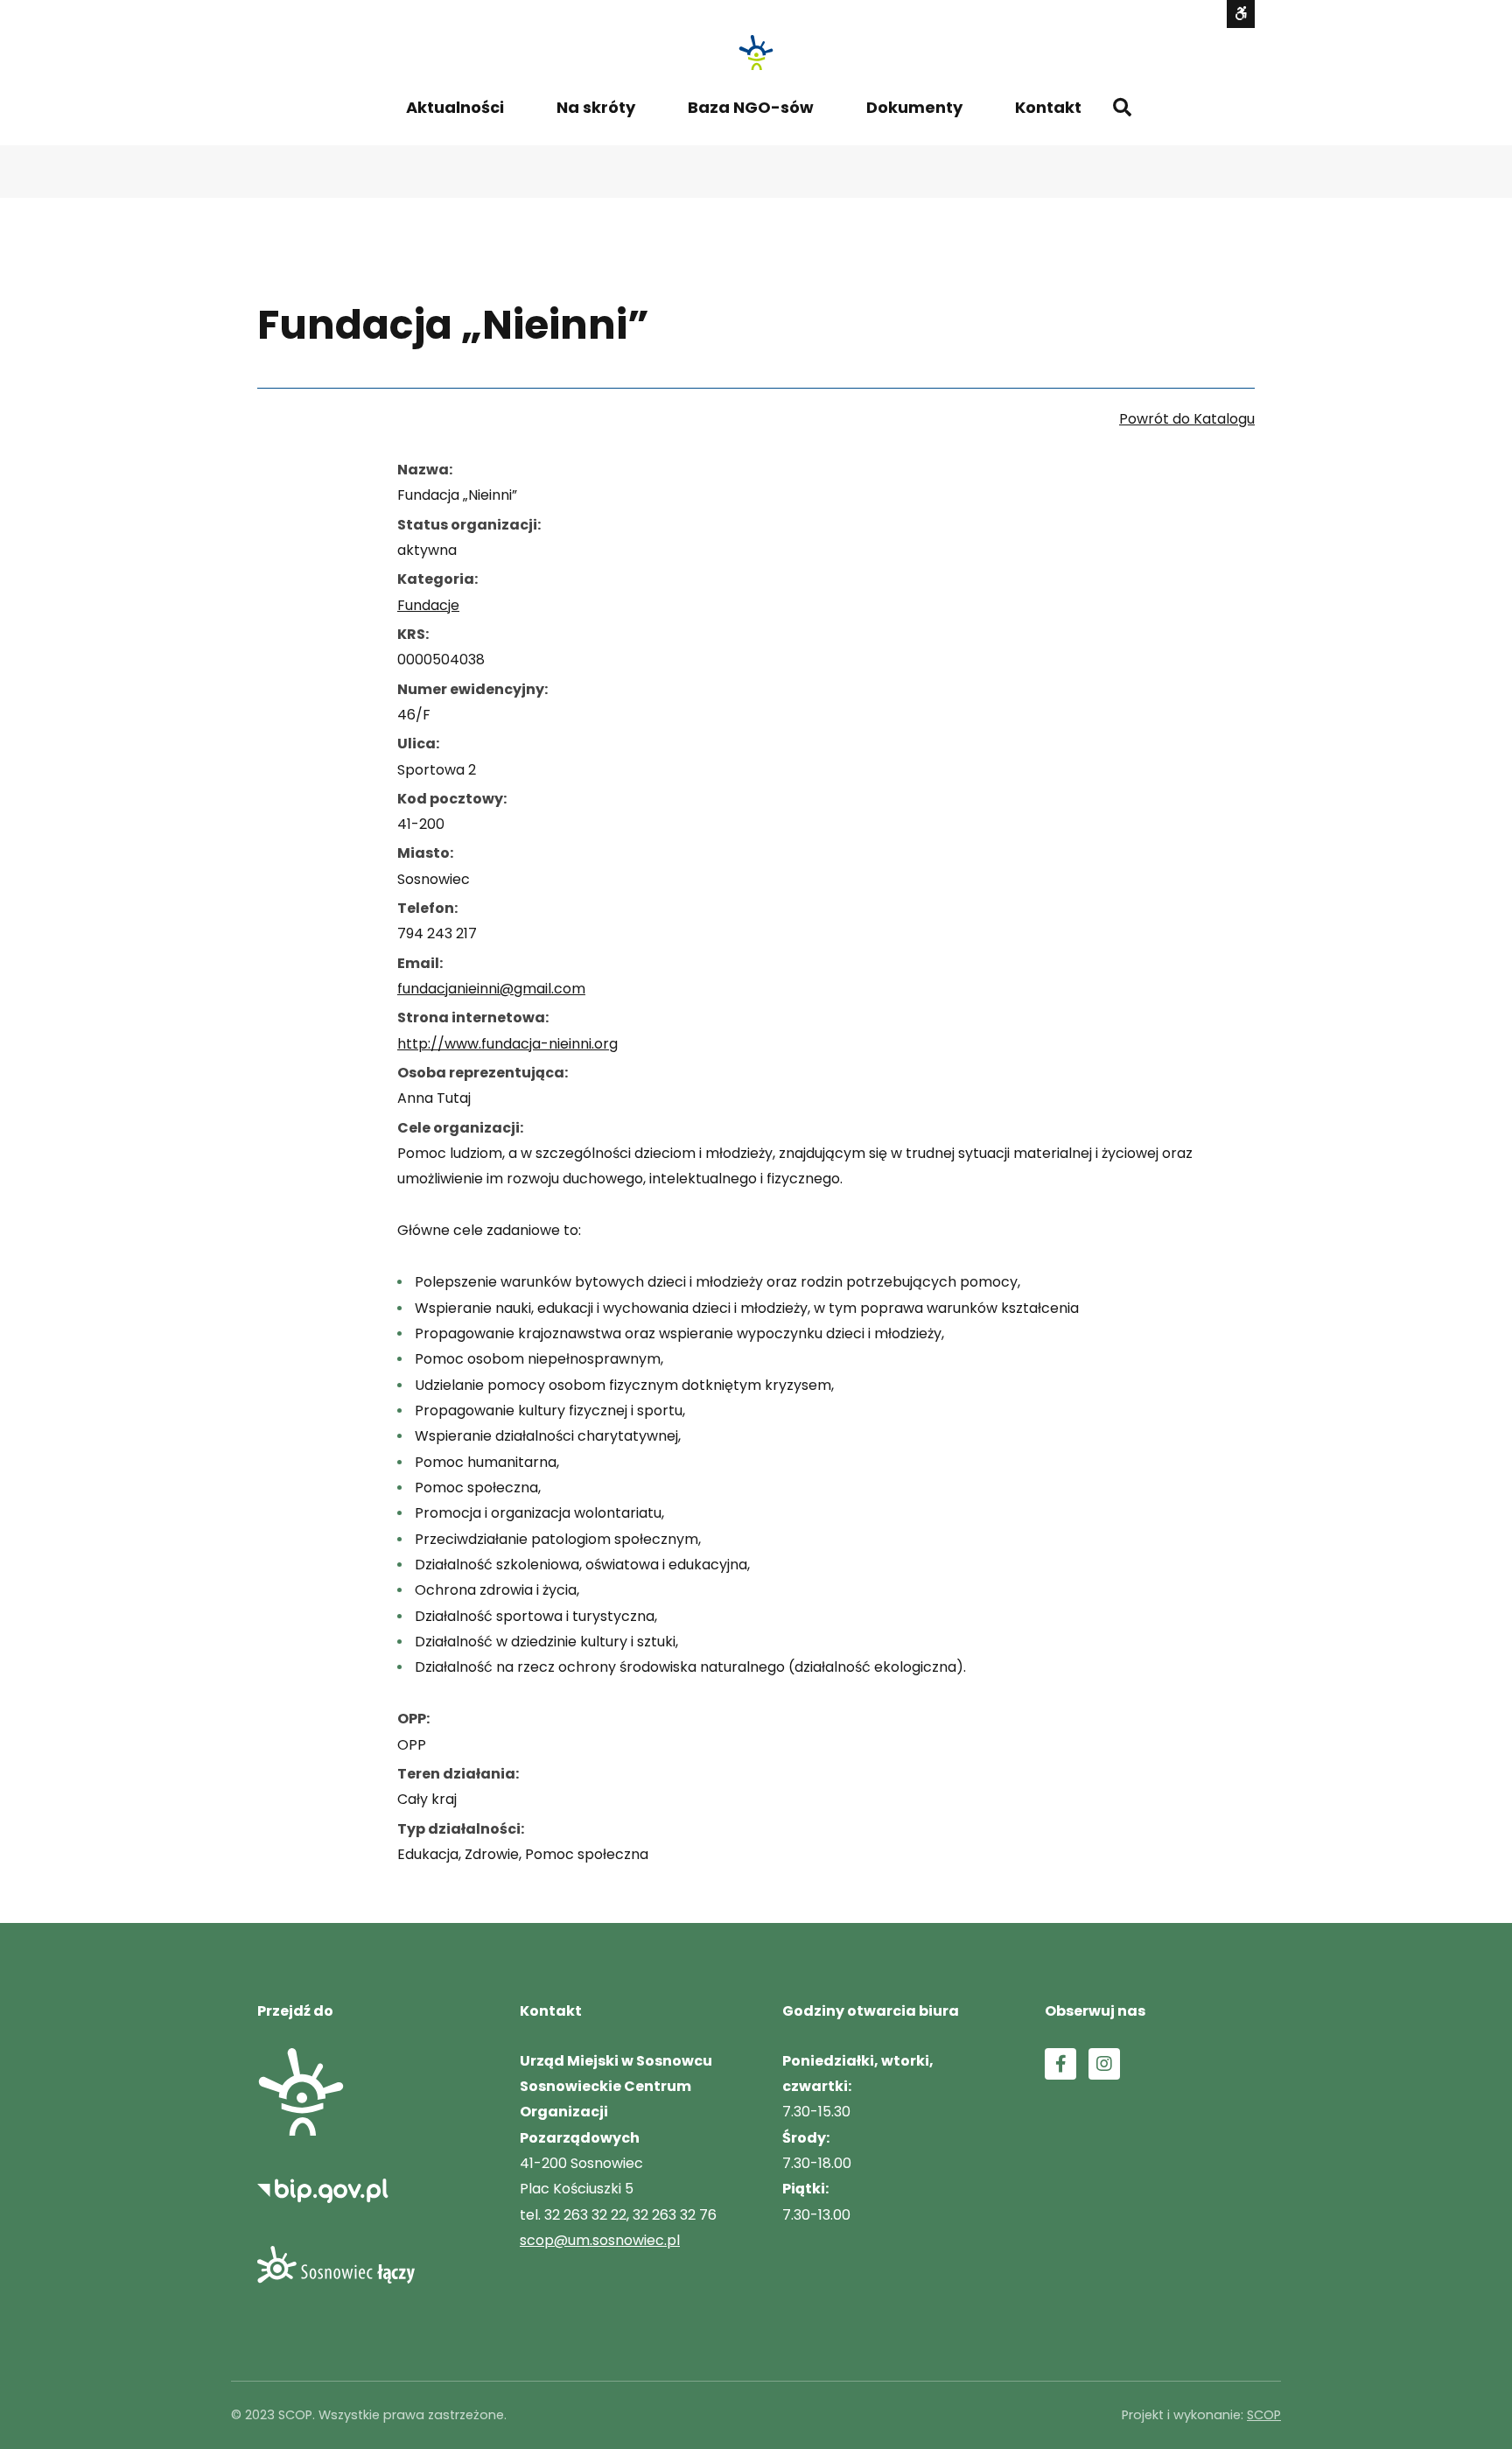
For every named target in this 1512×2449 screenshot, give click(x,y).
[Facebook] (1060, 2064)
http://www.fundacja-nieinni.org (507, 1044)
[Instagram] (1104, 2064)
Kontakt (1048, 107)
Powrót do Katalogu (1187, 419)
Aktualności (455, 107)
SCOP (1264, 2415)
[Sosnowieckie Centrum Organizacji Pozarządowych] (756, 53)
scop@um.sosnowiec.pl (600, 2240)
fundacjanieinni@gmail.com (491, 989)
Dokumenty (914, 107)
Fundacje (428, 605)
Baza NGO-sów (751, 107)
